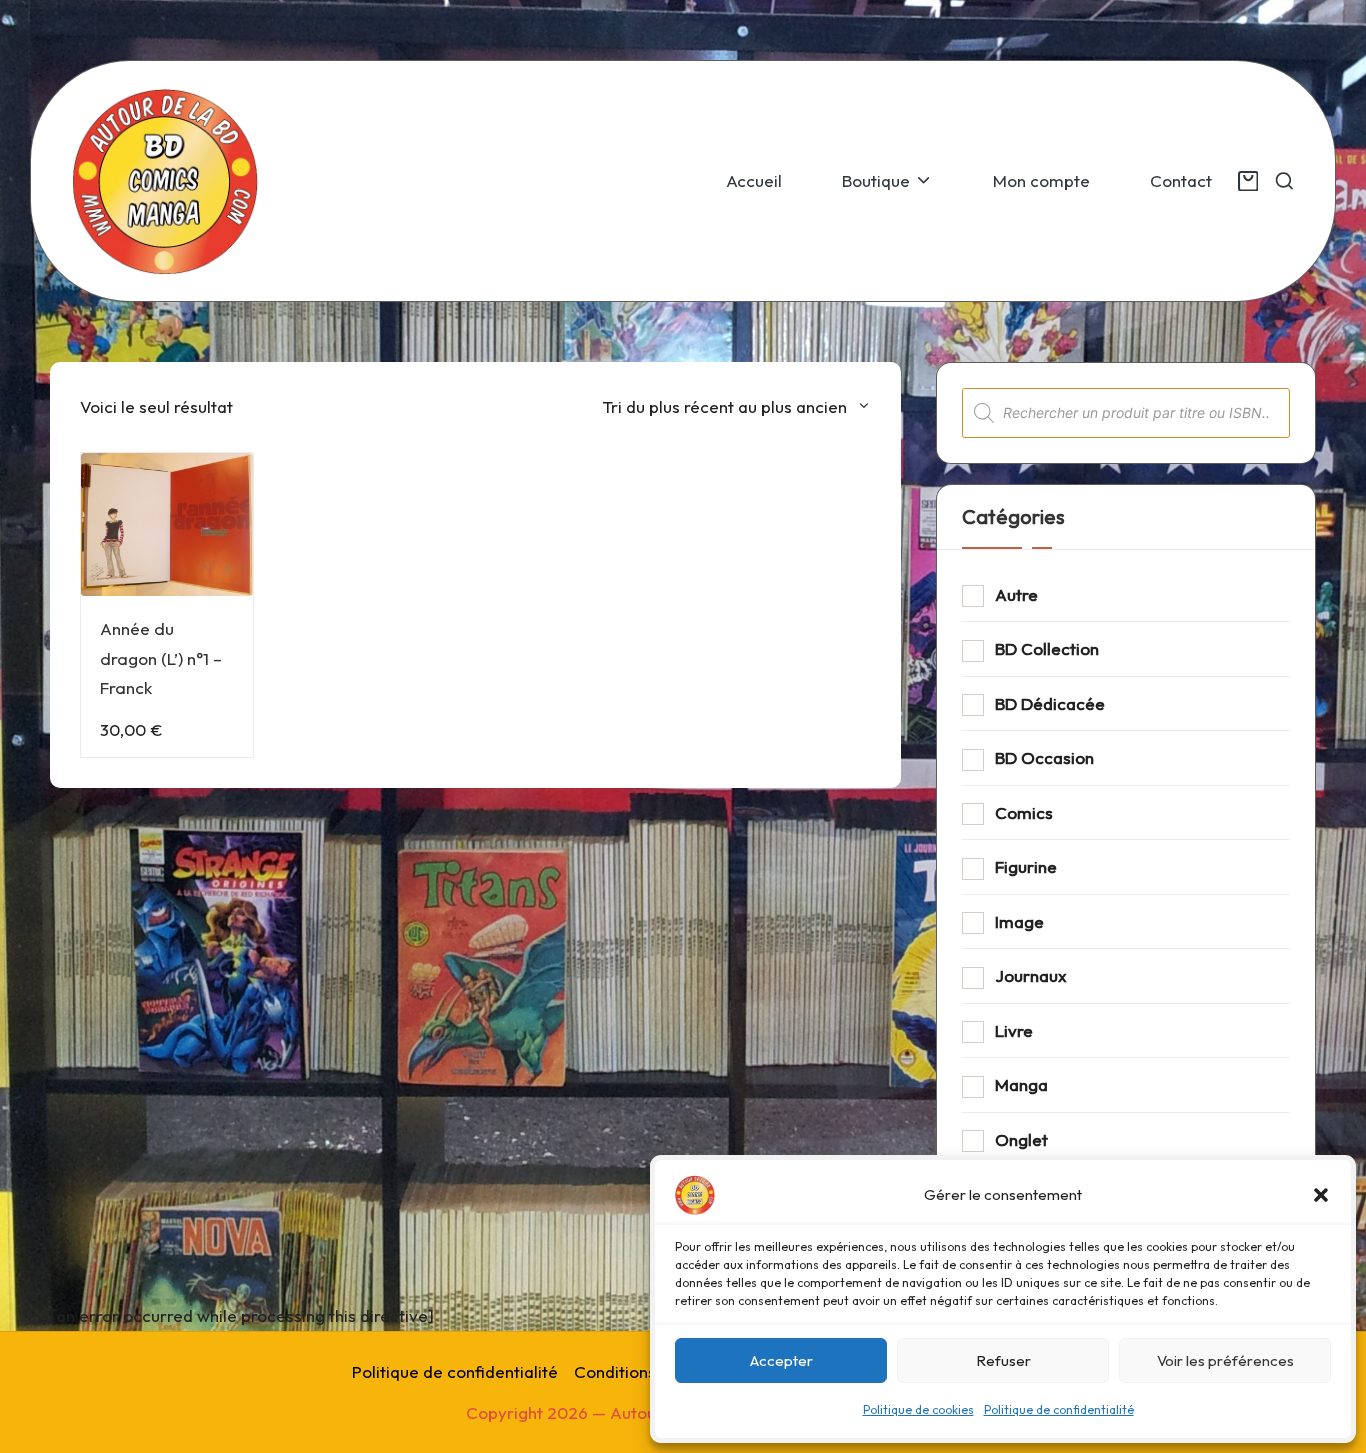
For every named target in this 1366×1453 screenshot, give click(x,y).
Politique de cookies (918, 1409)
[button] (1321, 1195)
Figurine (1026, 866)
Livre (1014, 1030)
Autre (1016, 594)
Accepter (781, 1360)
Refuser (1003, 1360)
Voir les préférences (1225, 1360)
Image (1019, 921)
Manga (1021, 1084)
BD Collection (1047, 648)
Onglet (1021, 1139)
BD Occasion (1044, 757)
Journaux (1031, 975)
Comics (1024, 812)
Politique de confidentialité (1059, 1409)
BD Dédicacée (1050, 703)
